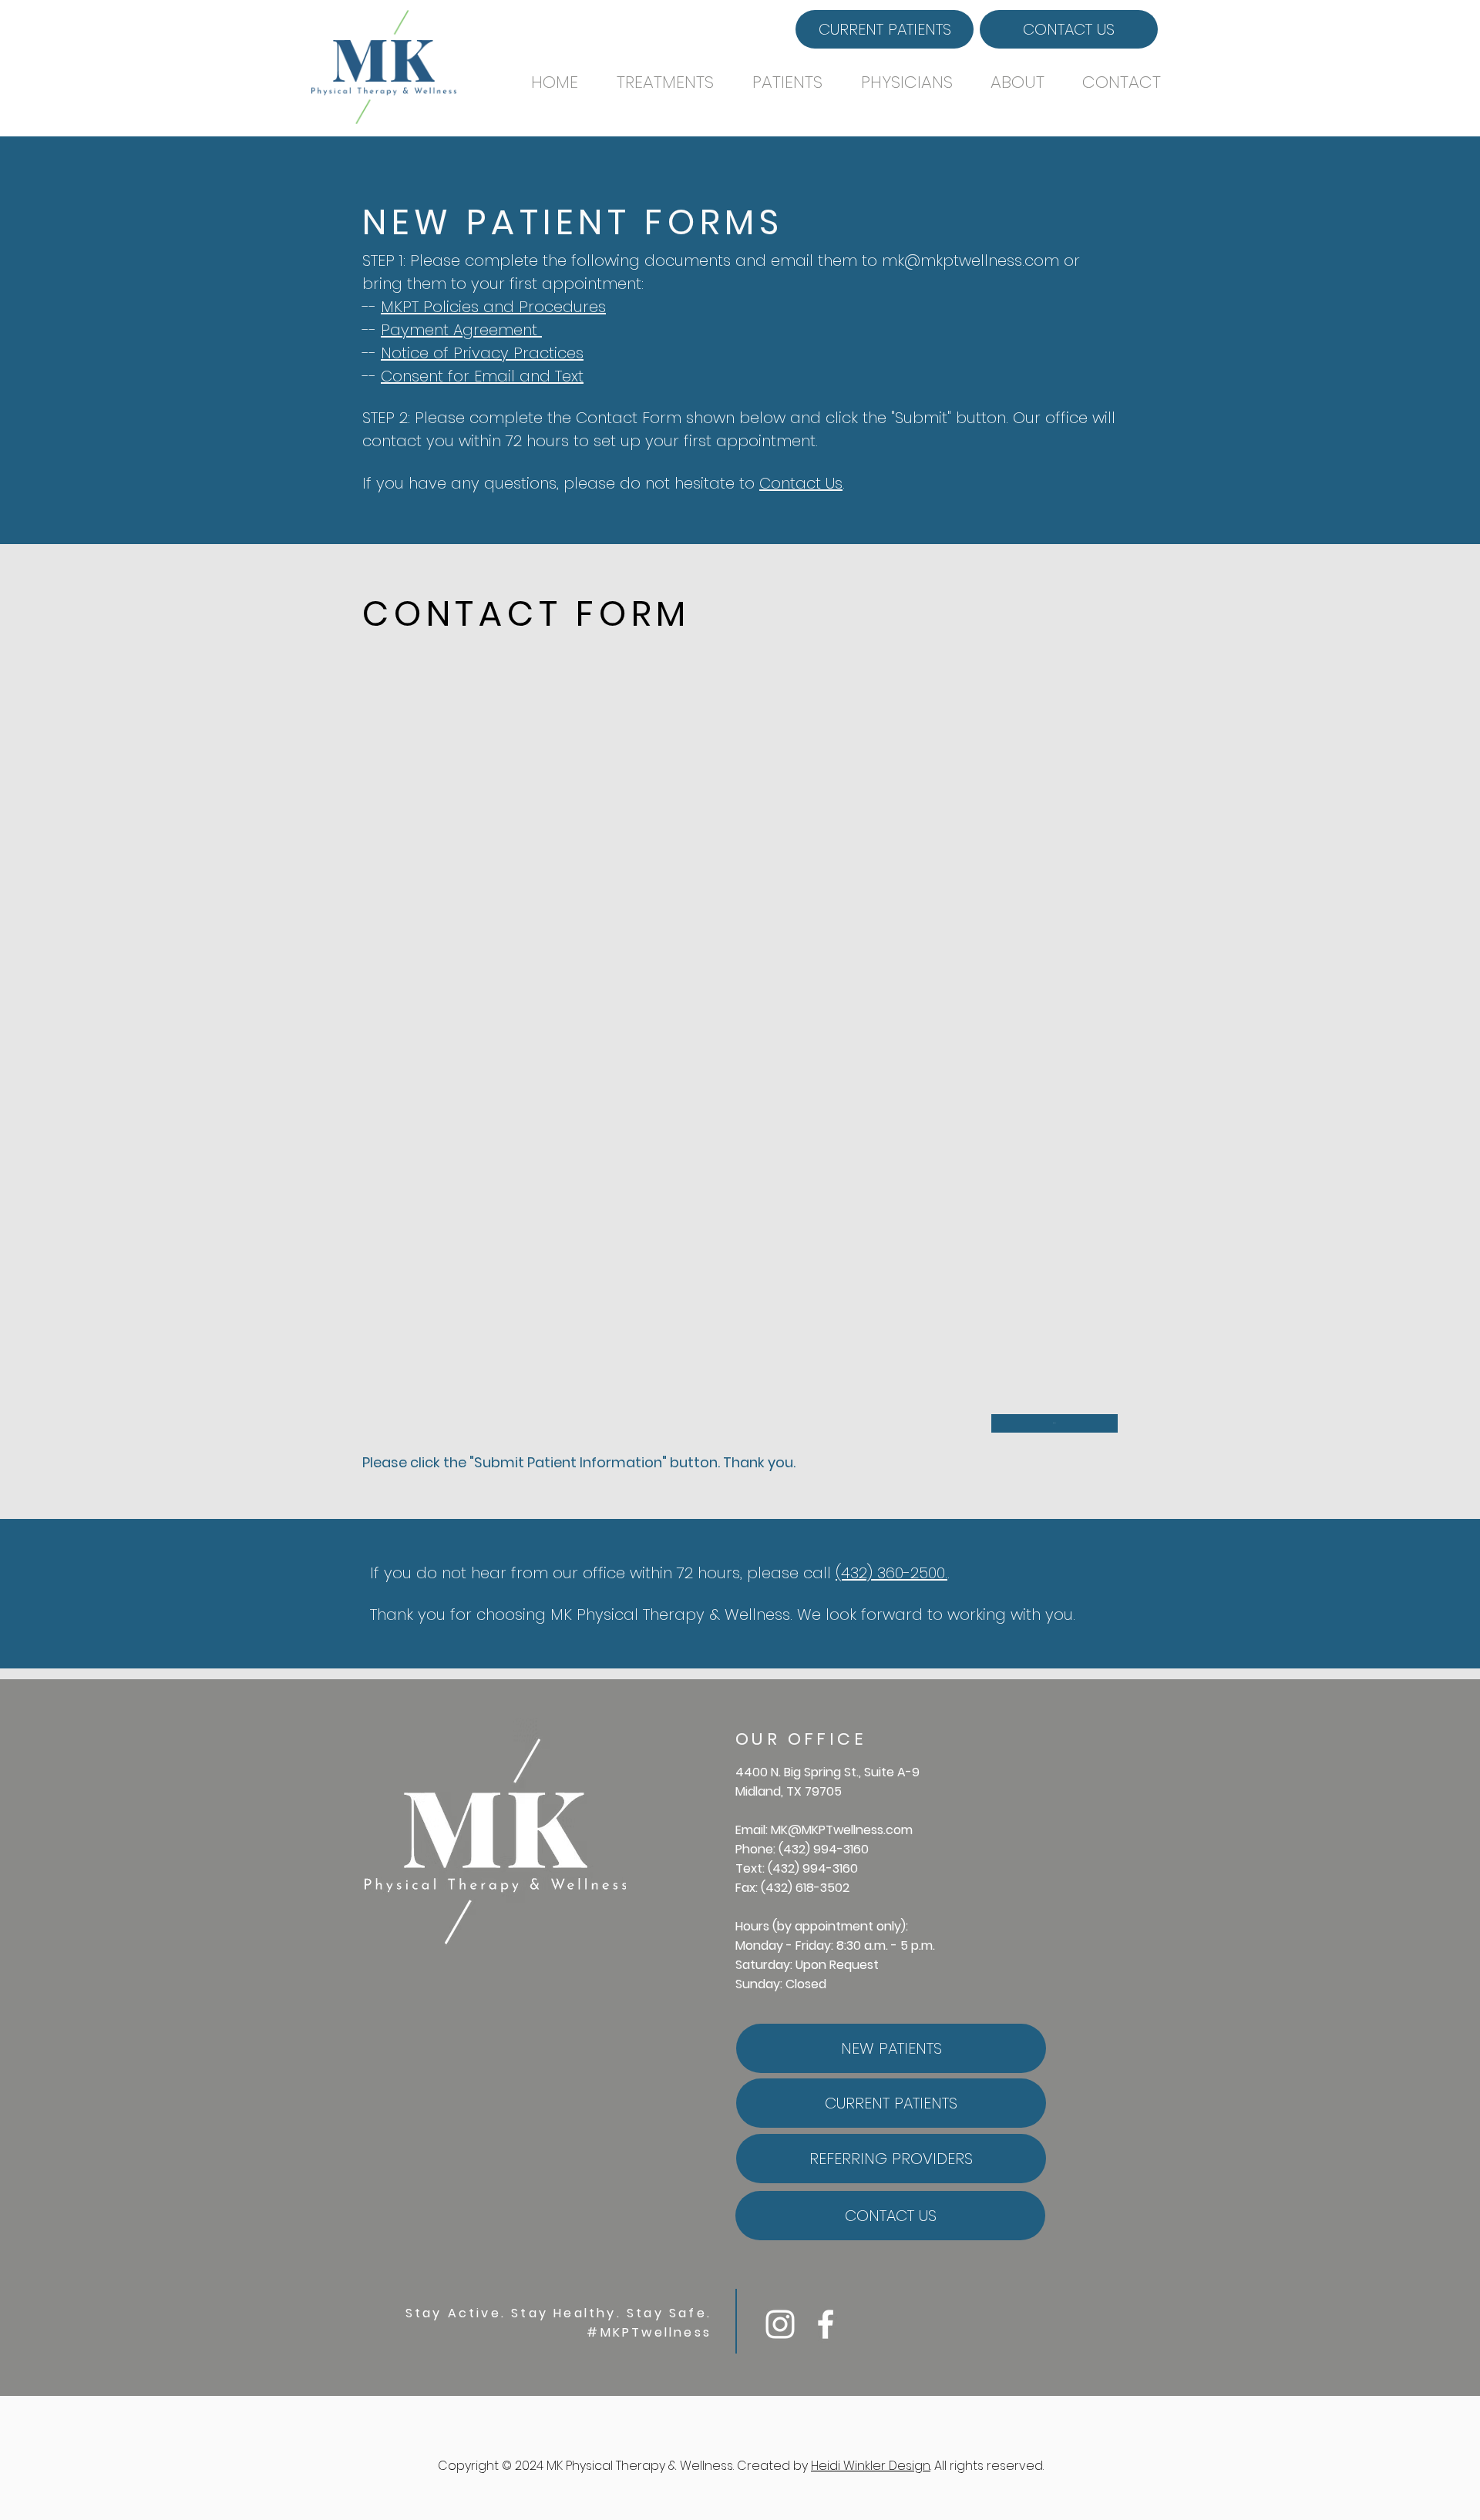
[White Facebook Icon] (826, 2324)
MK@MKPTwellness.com (842, 1830)
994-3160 (830, 1868)
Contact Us (801, 483)
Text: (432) (769, 1868)
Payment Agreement (461, 330)
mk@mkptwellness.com (970, 260)
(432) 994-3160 (824, 1849)
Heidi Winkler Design (871, 2466)
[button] (673, 82)
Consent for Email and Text (482, 376)
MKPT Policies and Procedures (493, 307)
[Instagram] (780, 2324)
